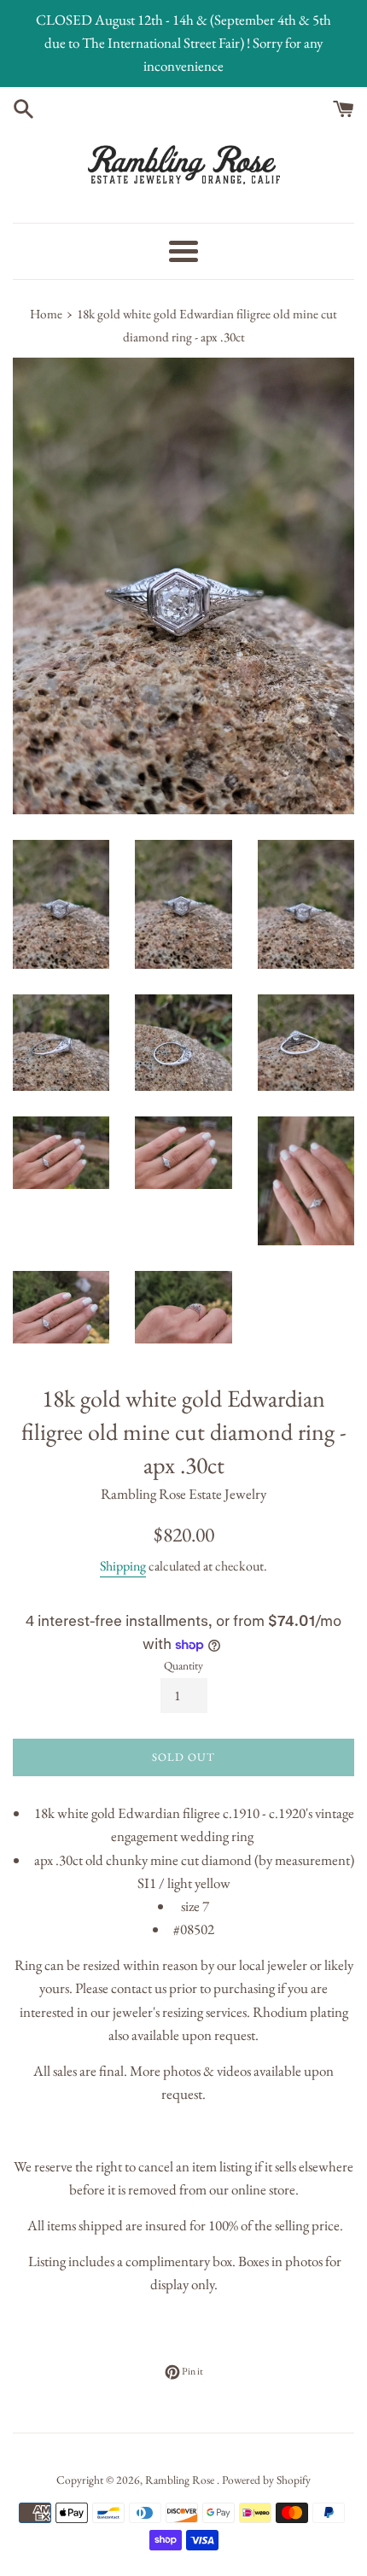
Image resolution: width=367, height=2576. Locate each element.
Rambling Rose (181, 2480)
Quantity (183, 1665)
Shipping (123, 1566)
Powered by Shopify (266, 2480)
